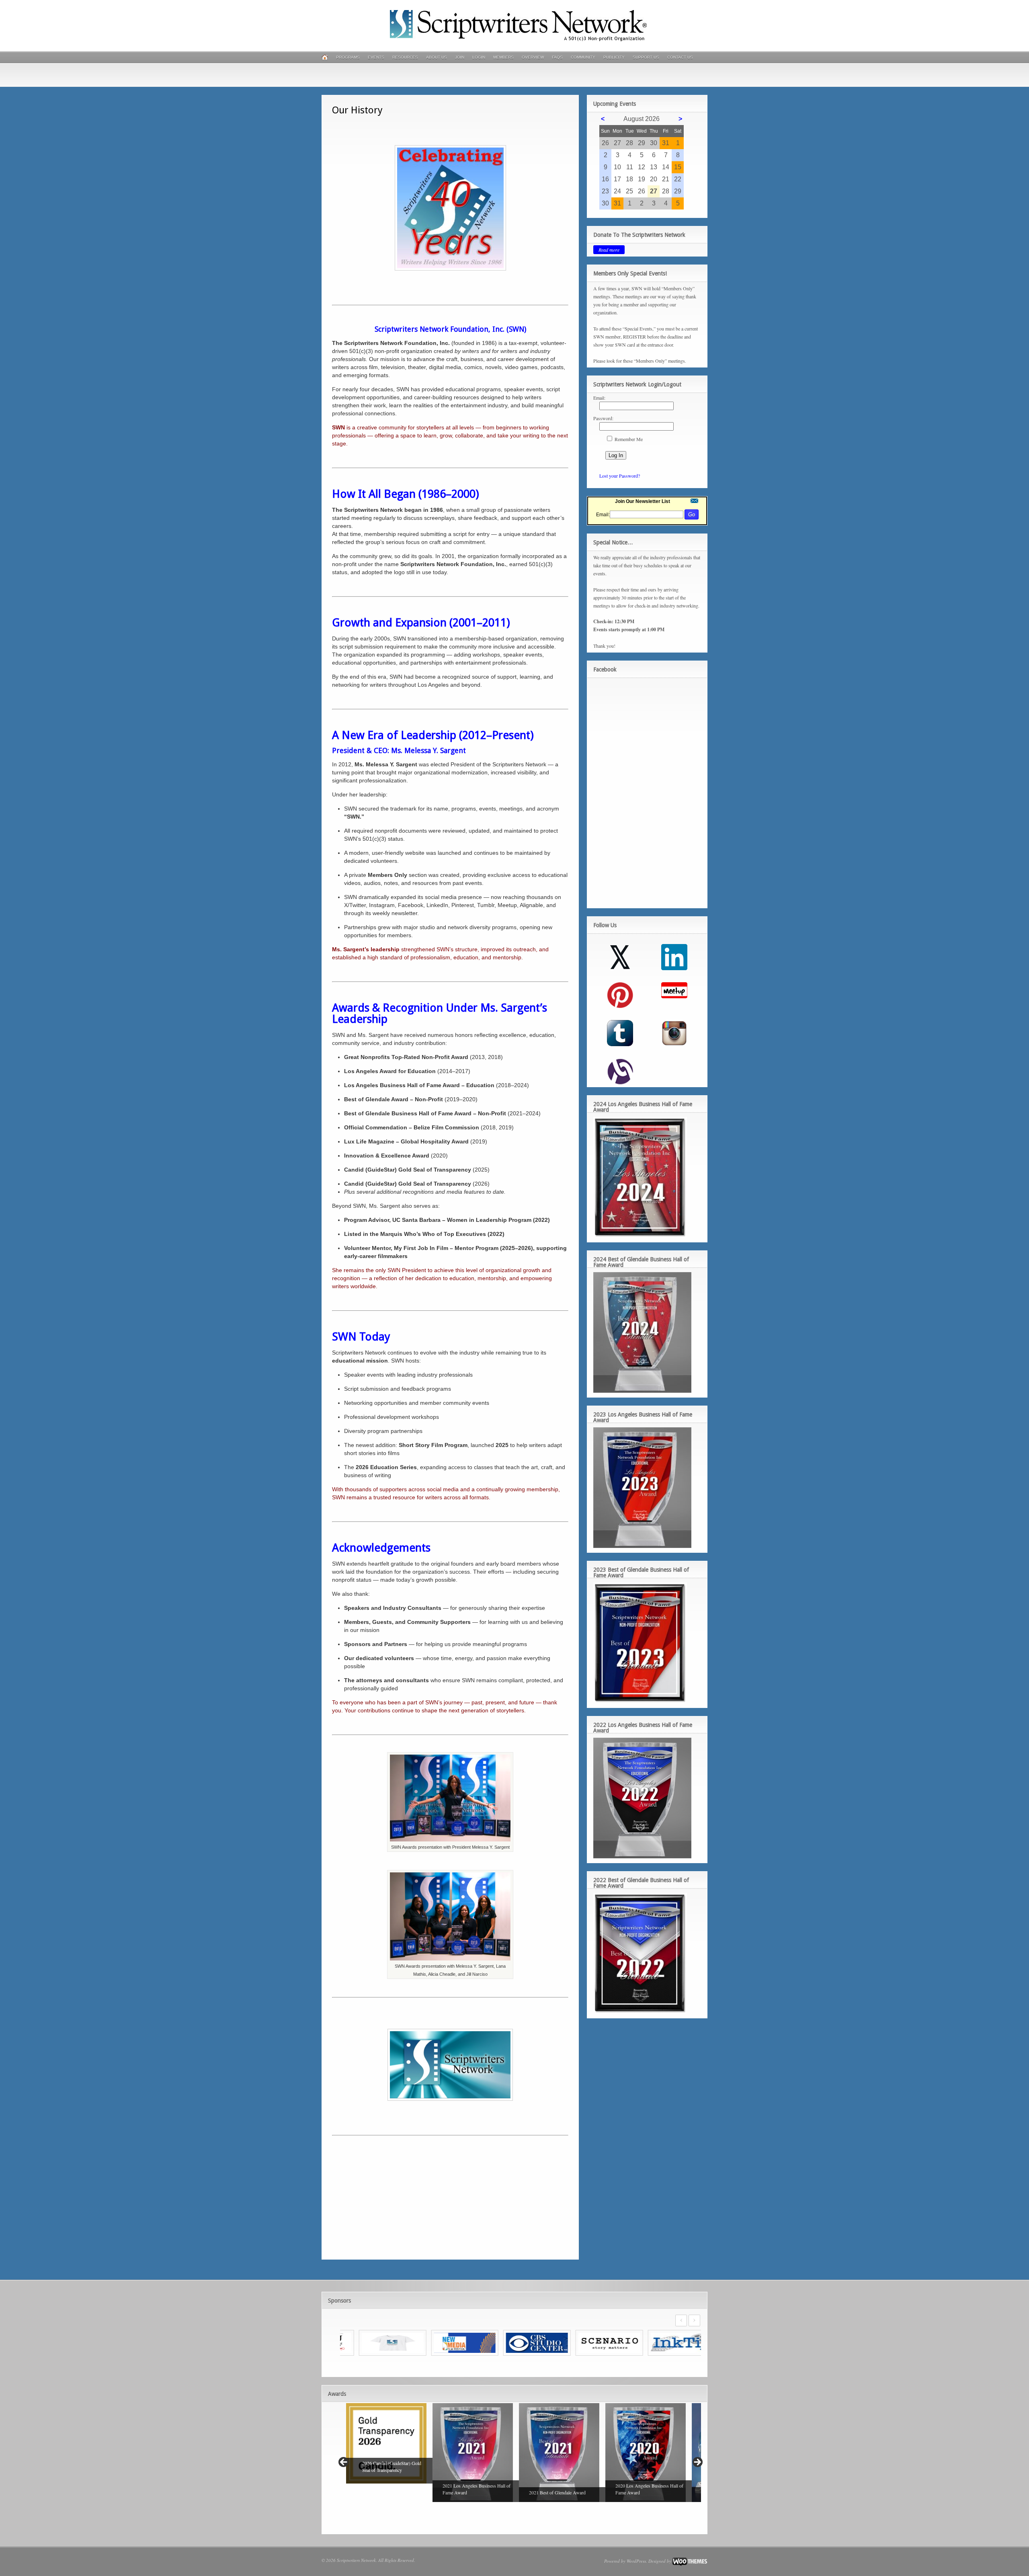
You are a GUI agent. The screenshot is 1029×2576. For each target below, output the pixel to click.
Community (583, 57)
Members (503, 57)
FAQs (557, 57)
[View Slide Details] (386, 2443)
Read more (609, 250)
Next (697, 2463)
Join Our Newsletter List (643, 501)
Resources (405, 57)
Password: (603, 418)
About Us (437, 57)
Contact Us (680, 57)
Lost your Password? (620, 476)
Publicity (614, 57)
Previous (344, 2463)
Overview (533, 57)
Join (460, 57)
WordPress (636, 2561)
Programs (348, 57)
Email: (599, 398)
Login (479, 57)
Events (376, 57)
